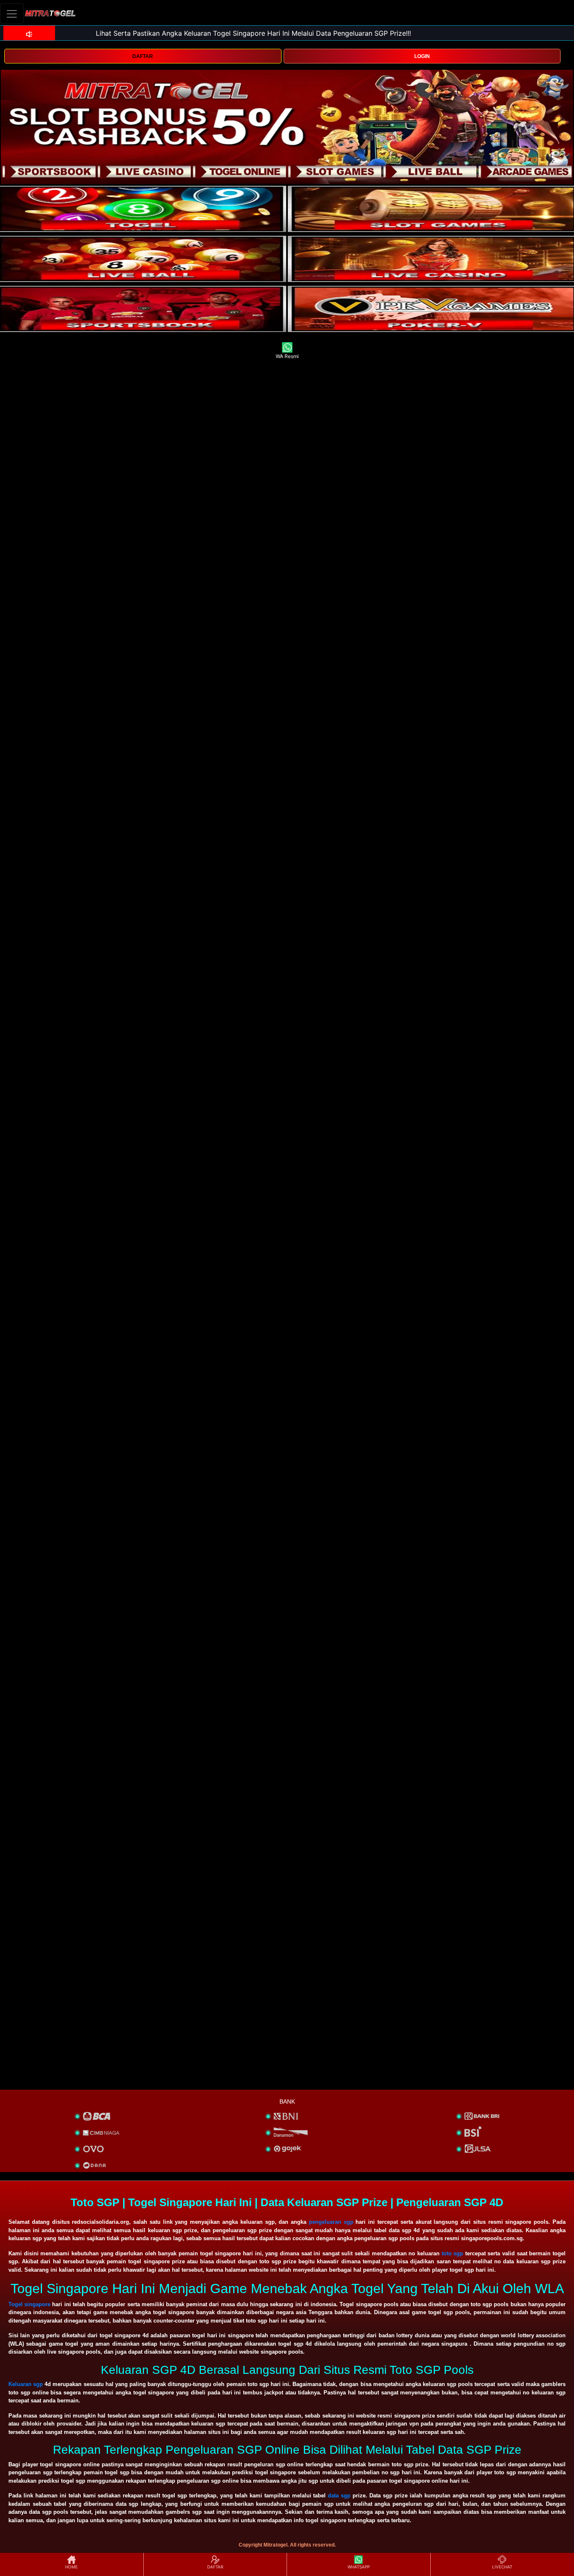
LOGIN (422, 56)
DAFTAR (143, 56)
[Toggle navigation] (12, 14)
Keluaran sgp (26, 2384)
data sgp (339, 2496)
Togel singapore (29, 2304)
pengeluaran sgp (331, 2222)
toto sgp (453, 2253)
